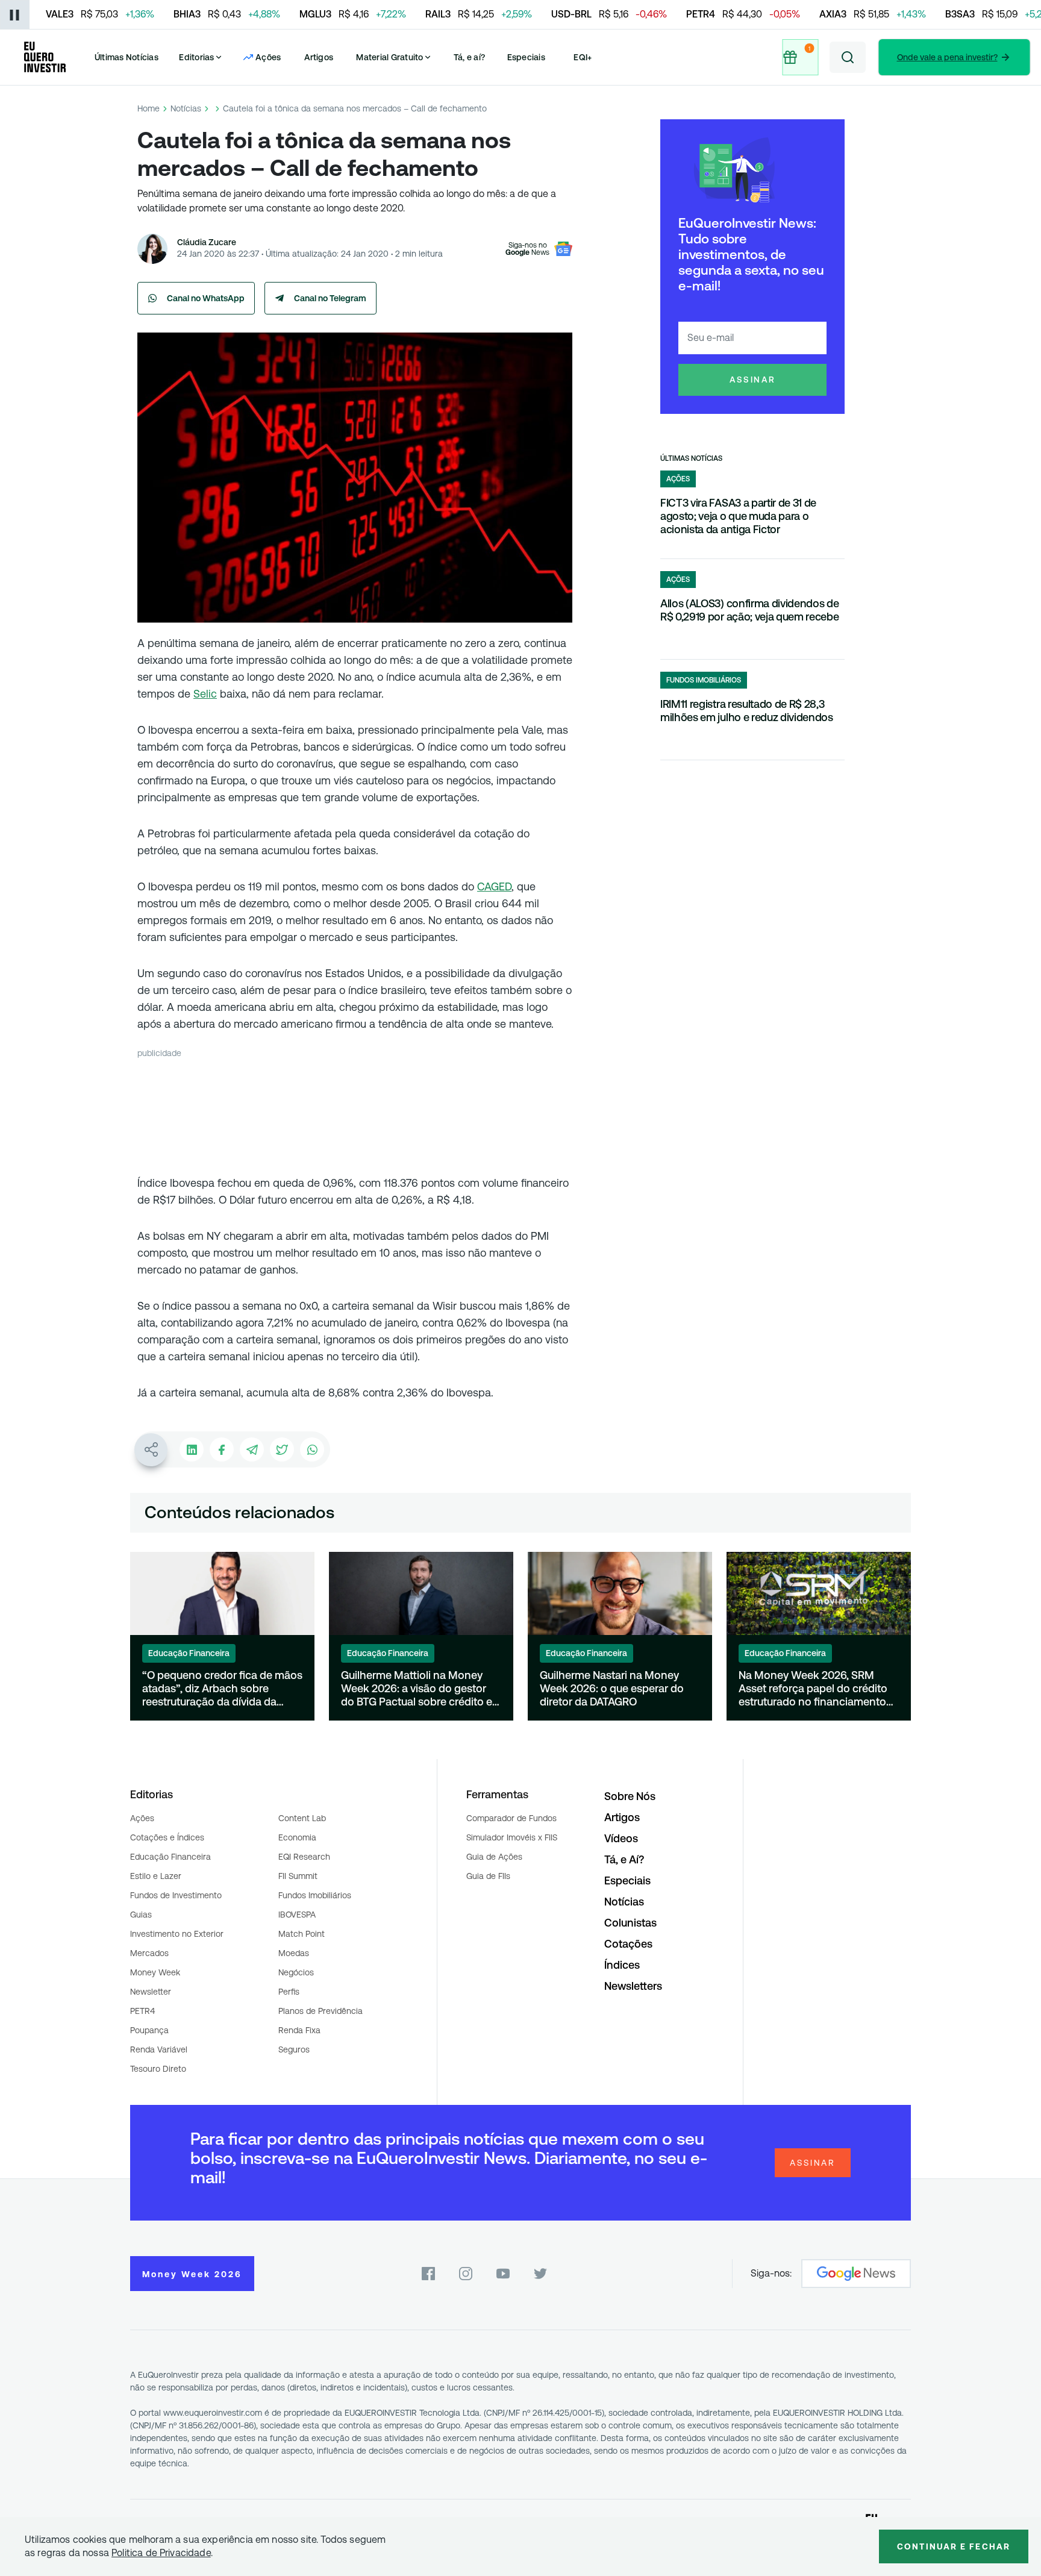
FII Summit (298, 1876)
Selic (205, 694)
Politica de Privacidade (161, 2553)
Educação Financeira (170, 1857)
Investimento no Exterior (177, 1934)
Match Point (302, 1934)
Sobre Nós (630, 1796)
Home (148, 108)
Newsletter (151, 1992)
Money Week (155, 1972)
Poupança (149, 2030)
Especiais (526, 57)
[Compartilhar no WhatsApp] (312, 1449)
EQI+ (583, 57)
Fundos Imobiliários (315, 1895)
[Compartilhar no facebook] (222, 1449)
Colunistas (630, 1923)
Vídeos (621, 1838)
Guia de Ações (494, 1857)
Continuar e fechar (954, 2546)
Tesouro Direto (158, 2069)
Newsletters (633, 1986)
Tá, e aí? (469, 57)
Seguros (294, 2049)
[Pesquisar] (848, 57)
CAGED (494, 886)
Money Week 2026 (192, 2274)
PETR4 (142, 2011)
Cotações (628, 1944)
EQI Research (304, 1857)
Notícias (186, 108)
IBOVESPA (297, 1915)
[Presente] (798, 57)
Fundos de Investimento (176, 1895)
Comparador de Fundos (511, 1818)
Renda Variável (159, 2049)
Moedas (294, 1953)
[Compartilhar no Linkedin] (192, 1449)
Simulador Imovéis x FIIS (512, 1837)
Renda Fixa (299, 2030)
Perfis (289, 1992)
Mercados (149, 1953)
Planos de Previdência (320, 2011)
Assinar (753, 380)
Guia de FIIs (488, 1876)
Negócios (296, 1972)
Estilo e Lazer (156, 1876)
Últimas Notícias (127, 57)
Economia (297, 1837)
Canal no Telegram (330, 298)
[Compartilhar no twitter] (282, 1449)
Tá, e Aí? (624, 1859)
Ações (142, 1818)
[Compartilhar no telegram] (252, 1449)
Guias (141, 1915)
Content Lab (302, 1818)
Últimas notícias (691, 458)
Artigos (319, 57)
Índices (622, 1965)
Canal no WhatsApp (206, 298)
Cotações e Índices (167, 1837)
